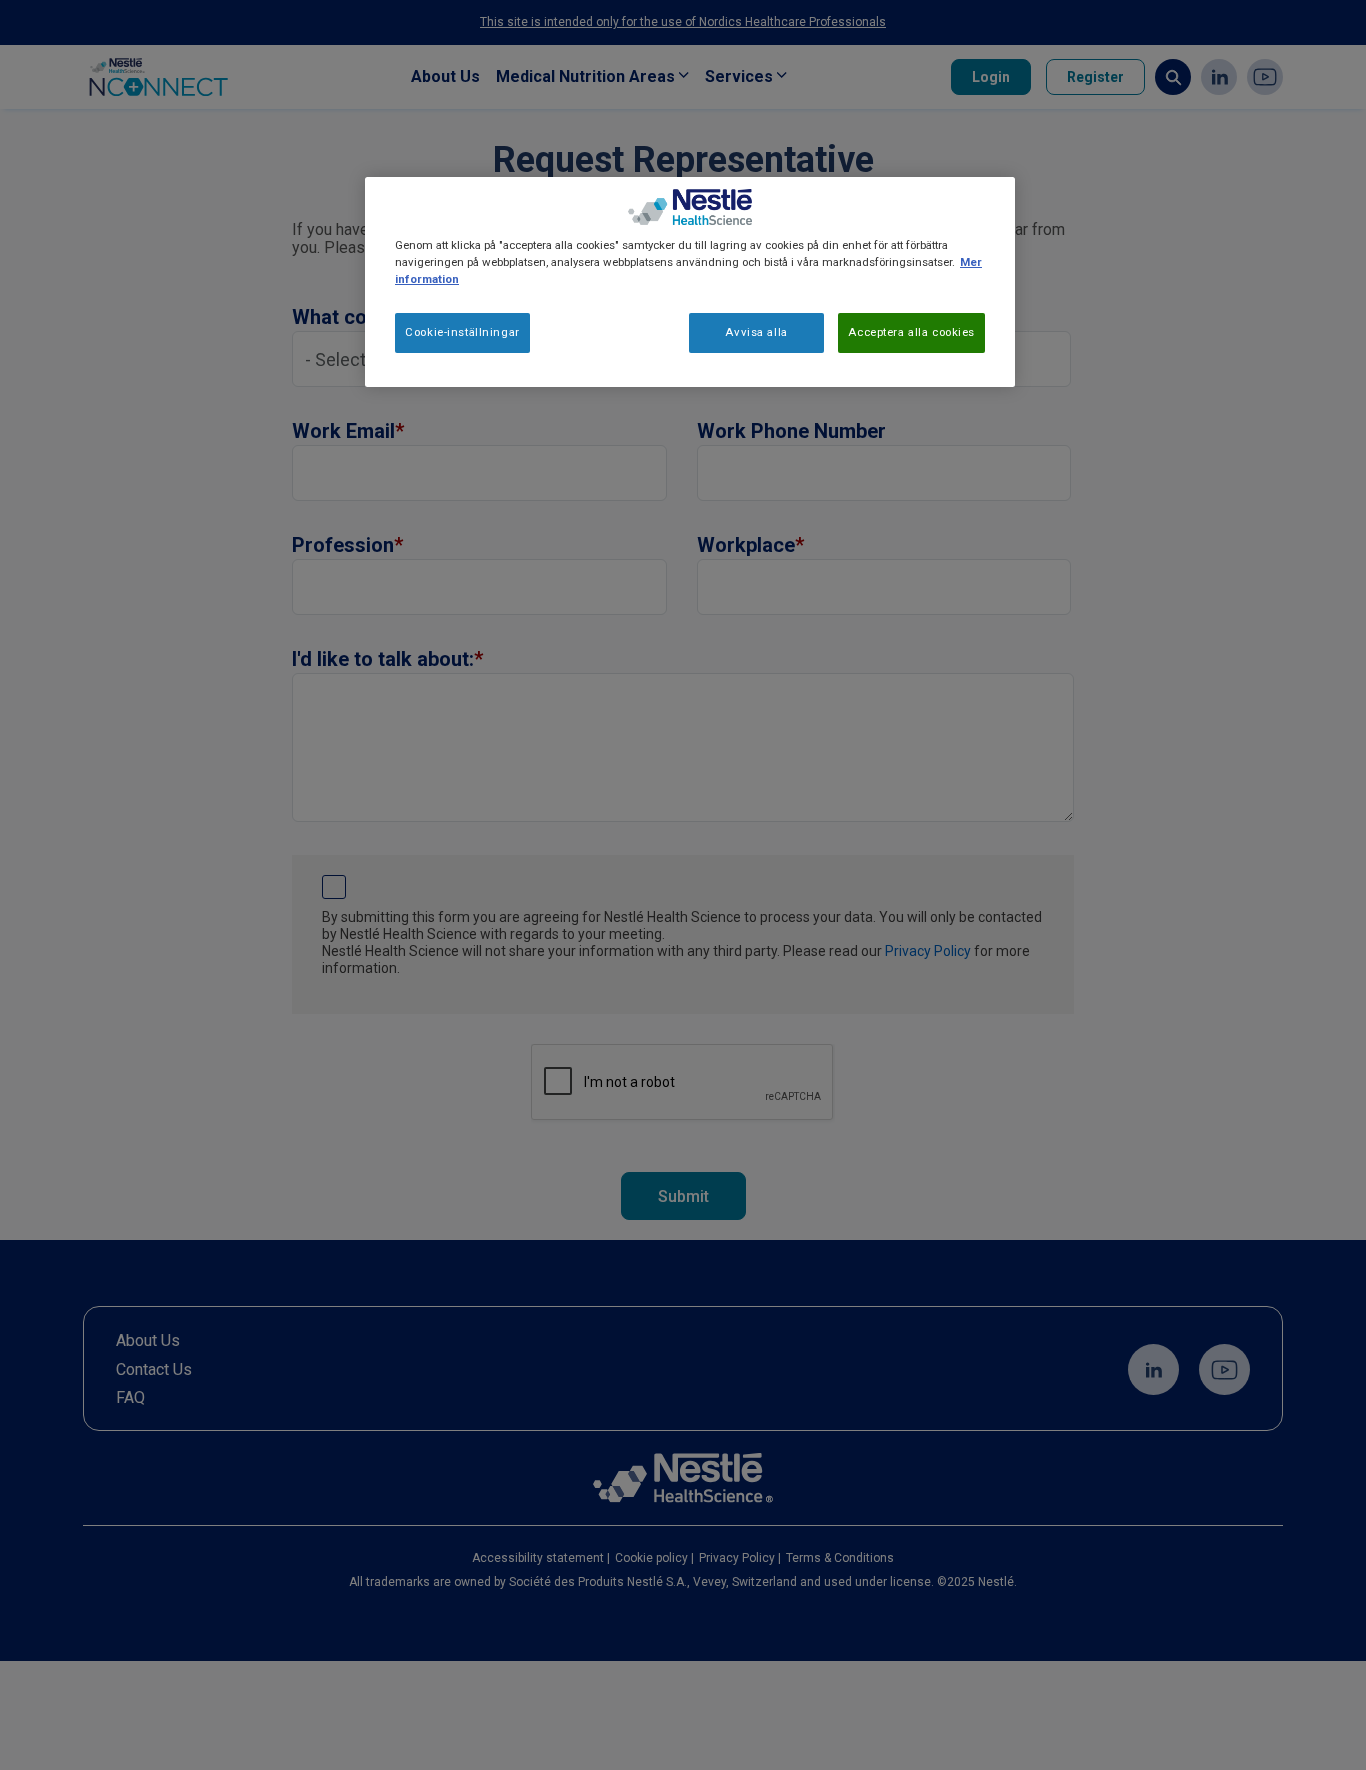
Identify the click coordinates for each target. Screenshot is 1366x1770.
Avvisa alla (756, 332)
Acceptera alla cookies (911, 332)
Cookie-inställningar (462, 332)
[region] (690, 282)
